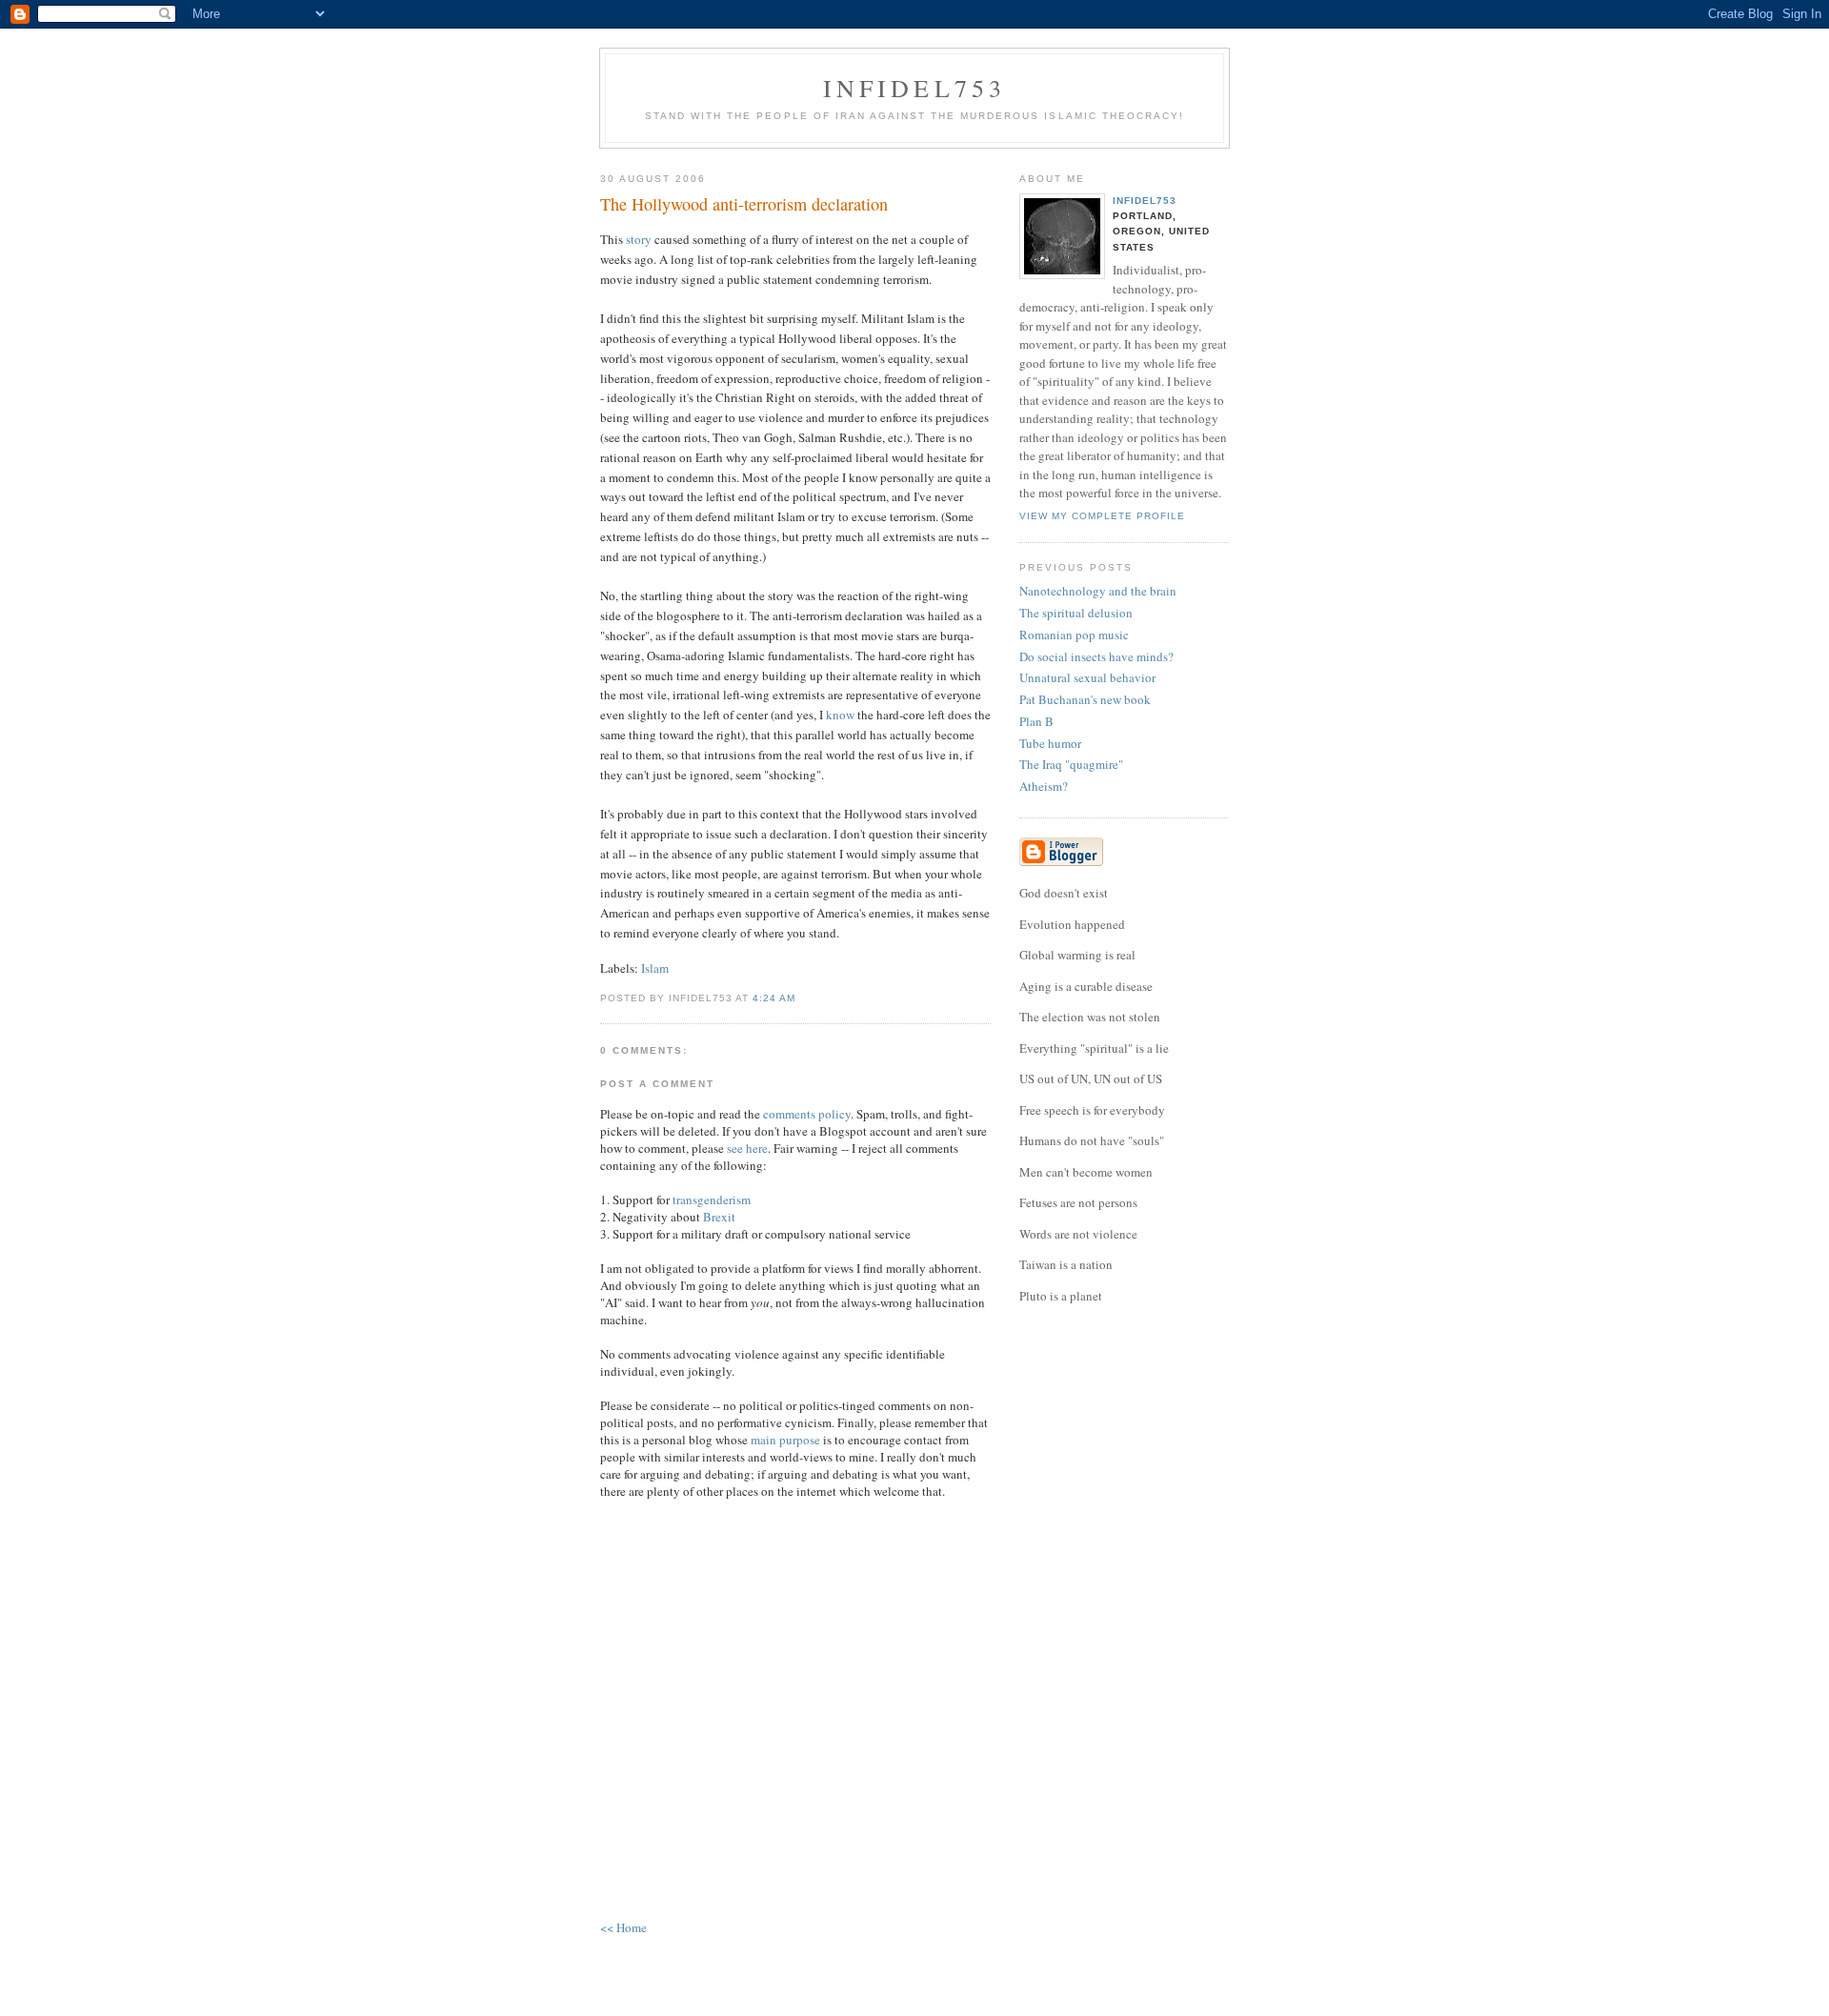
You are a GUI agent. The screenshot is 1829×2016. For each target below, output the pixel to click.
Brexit (719, 1217)
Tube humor (1050, 743)
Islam (655, 968)
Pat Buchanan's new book (1085, 699)
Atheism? (1044, 786)
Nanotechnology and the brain (1098, 591)
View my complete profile (1102, 516)
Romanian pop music (1074, 635)
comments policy (807, 1114)
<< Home (623, 1927)
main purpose (785, 1440)
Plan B (1036, 721)
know (840, 715)
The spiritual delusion (1076, 613)
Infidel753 (915, 88)
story (639, 239)
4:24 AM (774, 998)
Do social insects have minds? (1096, 656)
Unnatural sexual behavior (1087, 677)
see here (747, 1148)
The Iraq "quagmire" (1071, 764)
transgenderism (712, 1200)
